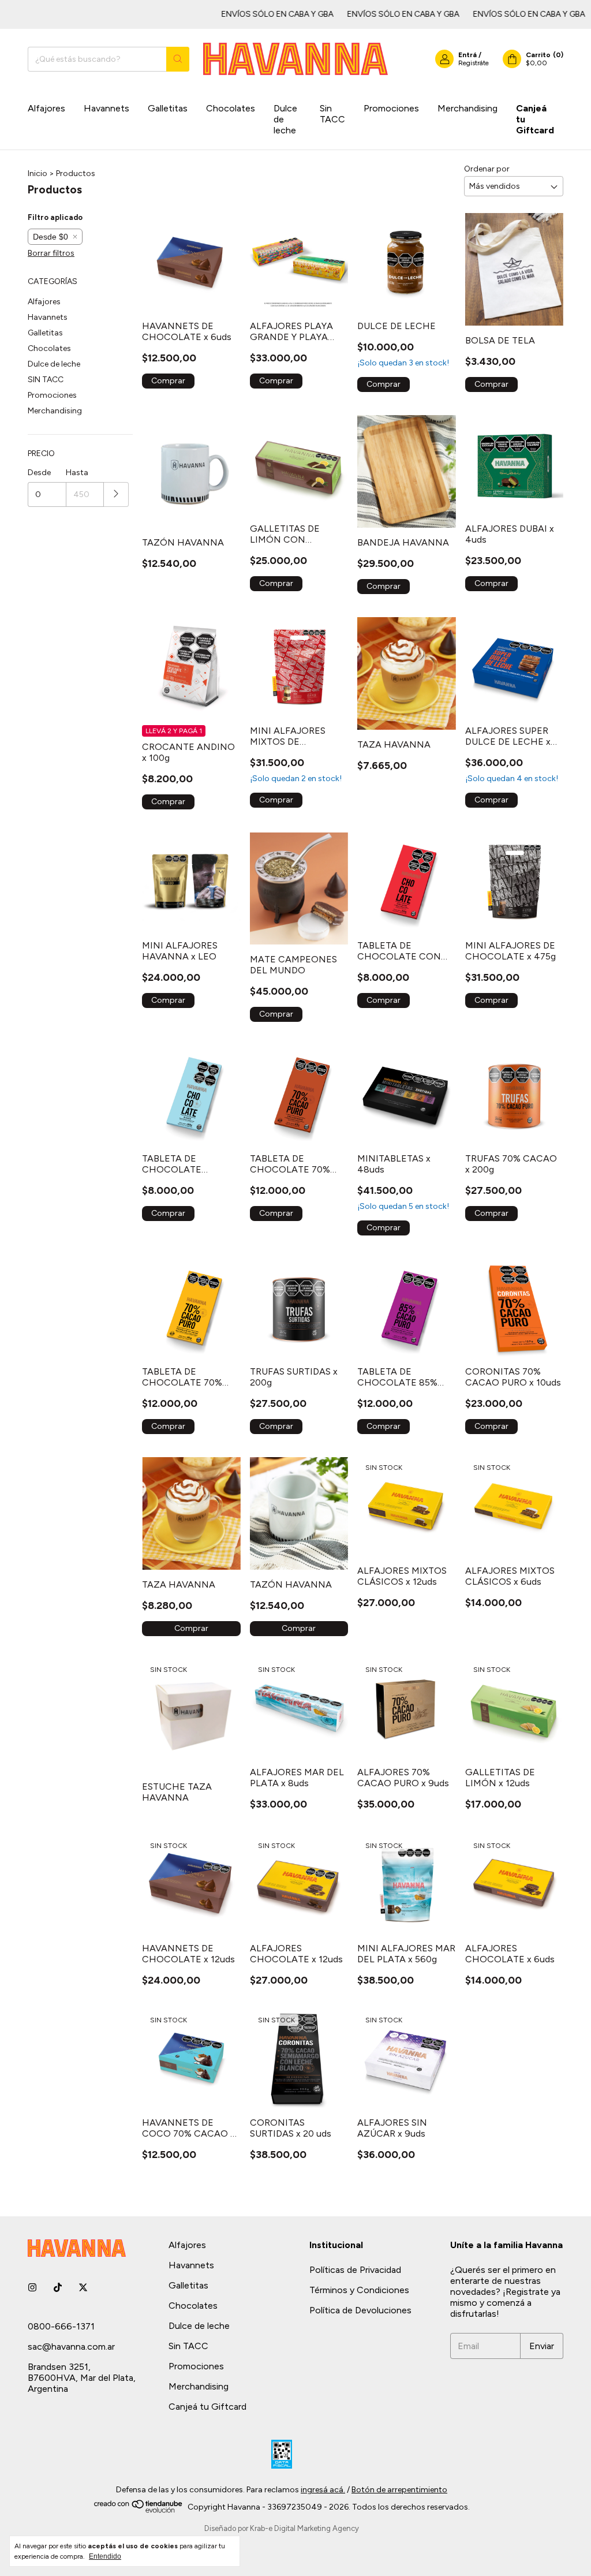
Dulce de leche (285, 119)
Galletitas (168, 108)
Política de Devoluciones (360, 2310)
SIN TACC (46, 380)
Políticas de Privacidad (355, 2270)
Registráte (474, 63)
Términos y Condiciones (359, 2290)
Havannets (106, 108)
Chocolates (231, 108)
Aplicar (116, 494)
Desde (39, 473)
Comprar (191, 1628)
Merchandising (467, 108)
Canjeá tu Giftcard (535, 119)
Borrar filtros (51, 253)
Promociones (391, 108)
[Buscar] (178, 59)
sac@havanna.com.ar (71, 2347)
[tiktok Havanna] (58, 2288)
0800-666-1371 (61, 2326)
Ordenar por (487, 169)
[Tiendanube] (139, 2510)
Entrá (467, 55)
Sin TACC (332, 114)
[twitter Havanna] (83, 2288)
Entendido (105, 2556)
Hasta (77, 473)
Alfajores (46, 108)
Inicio (38, 173)
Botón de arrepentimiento (399, 2490)
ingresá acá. (323, 2490)
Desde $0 (51, 237)
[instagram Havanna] (32, 2288)
